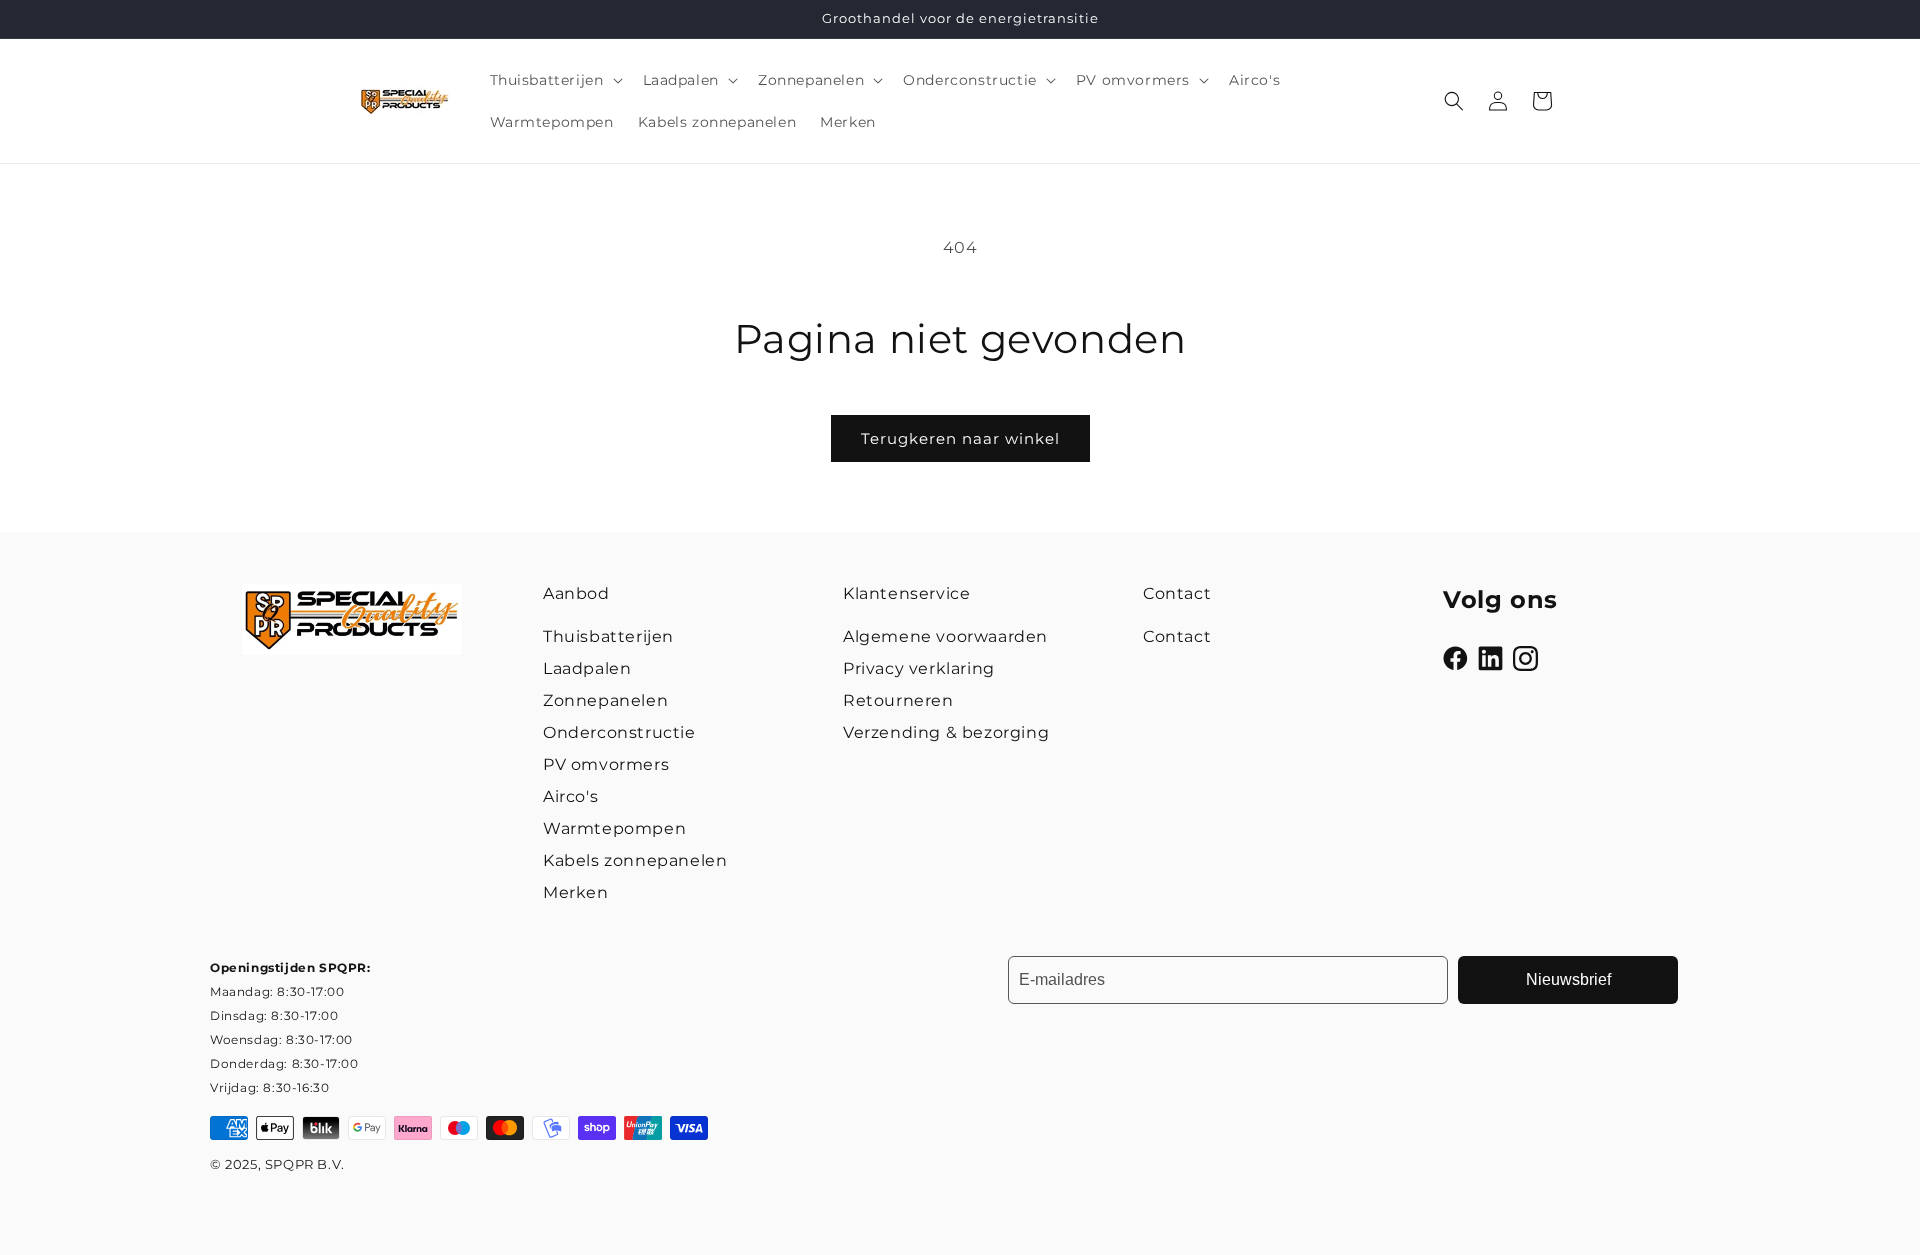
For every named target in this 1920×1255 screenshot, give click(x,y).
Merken (576, 892)
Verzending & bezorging (946, 732)
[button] (554, 80)
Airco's (570, 796)
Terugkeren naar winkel (960, 438)
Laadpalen (587, 668)
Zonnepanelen (605, 700)
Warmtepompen (614, 828)
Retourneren (898, 700)
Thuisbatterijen (608, 636)
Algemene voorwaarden (945, 636)
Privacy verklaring (919, 668)
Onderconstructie (619, 732)
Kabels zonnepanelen (635, 860)
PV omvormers (606, 764)
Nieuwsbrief (1568, 979)
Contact (1177, 636)
